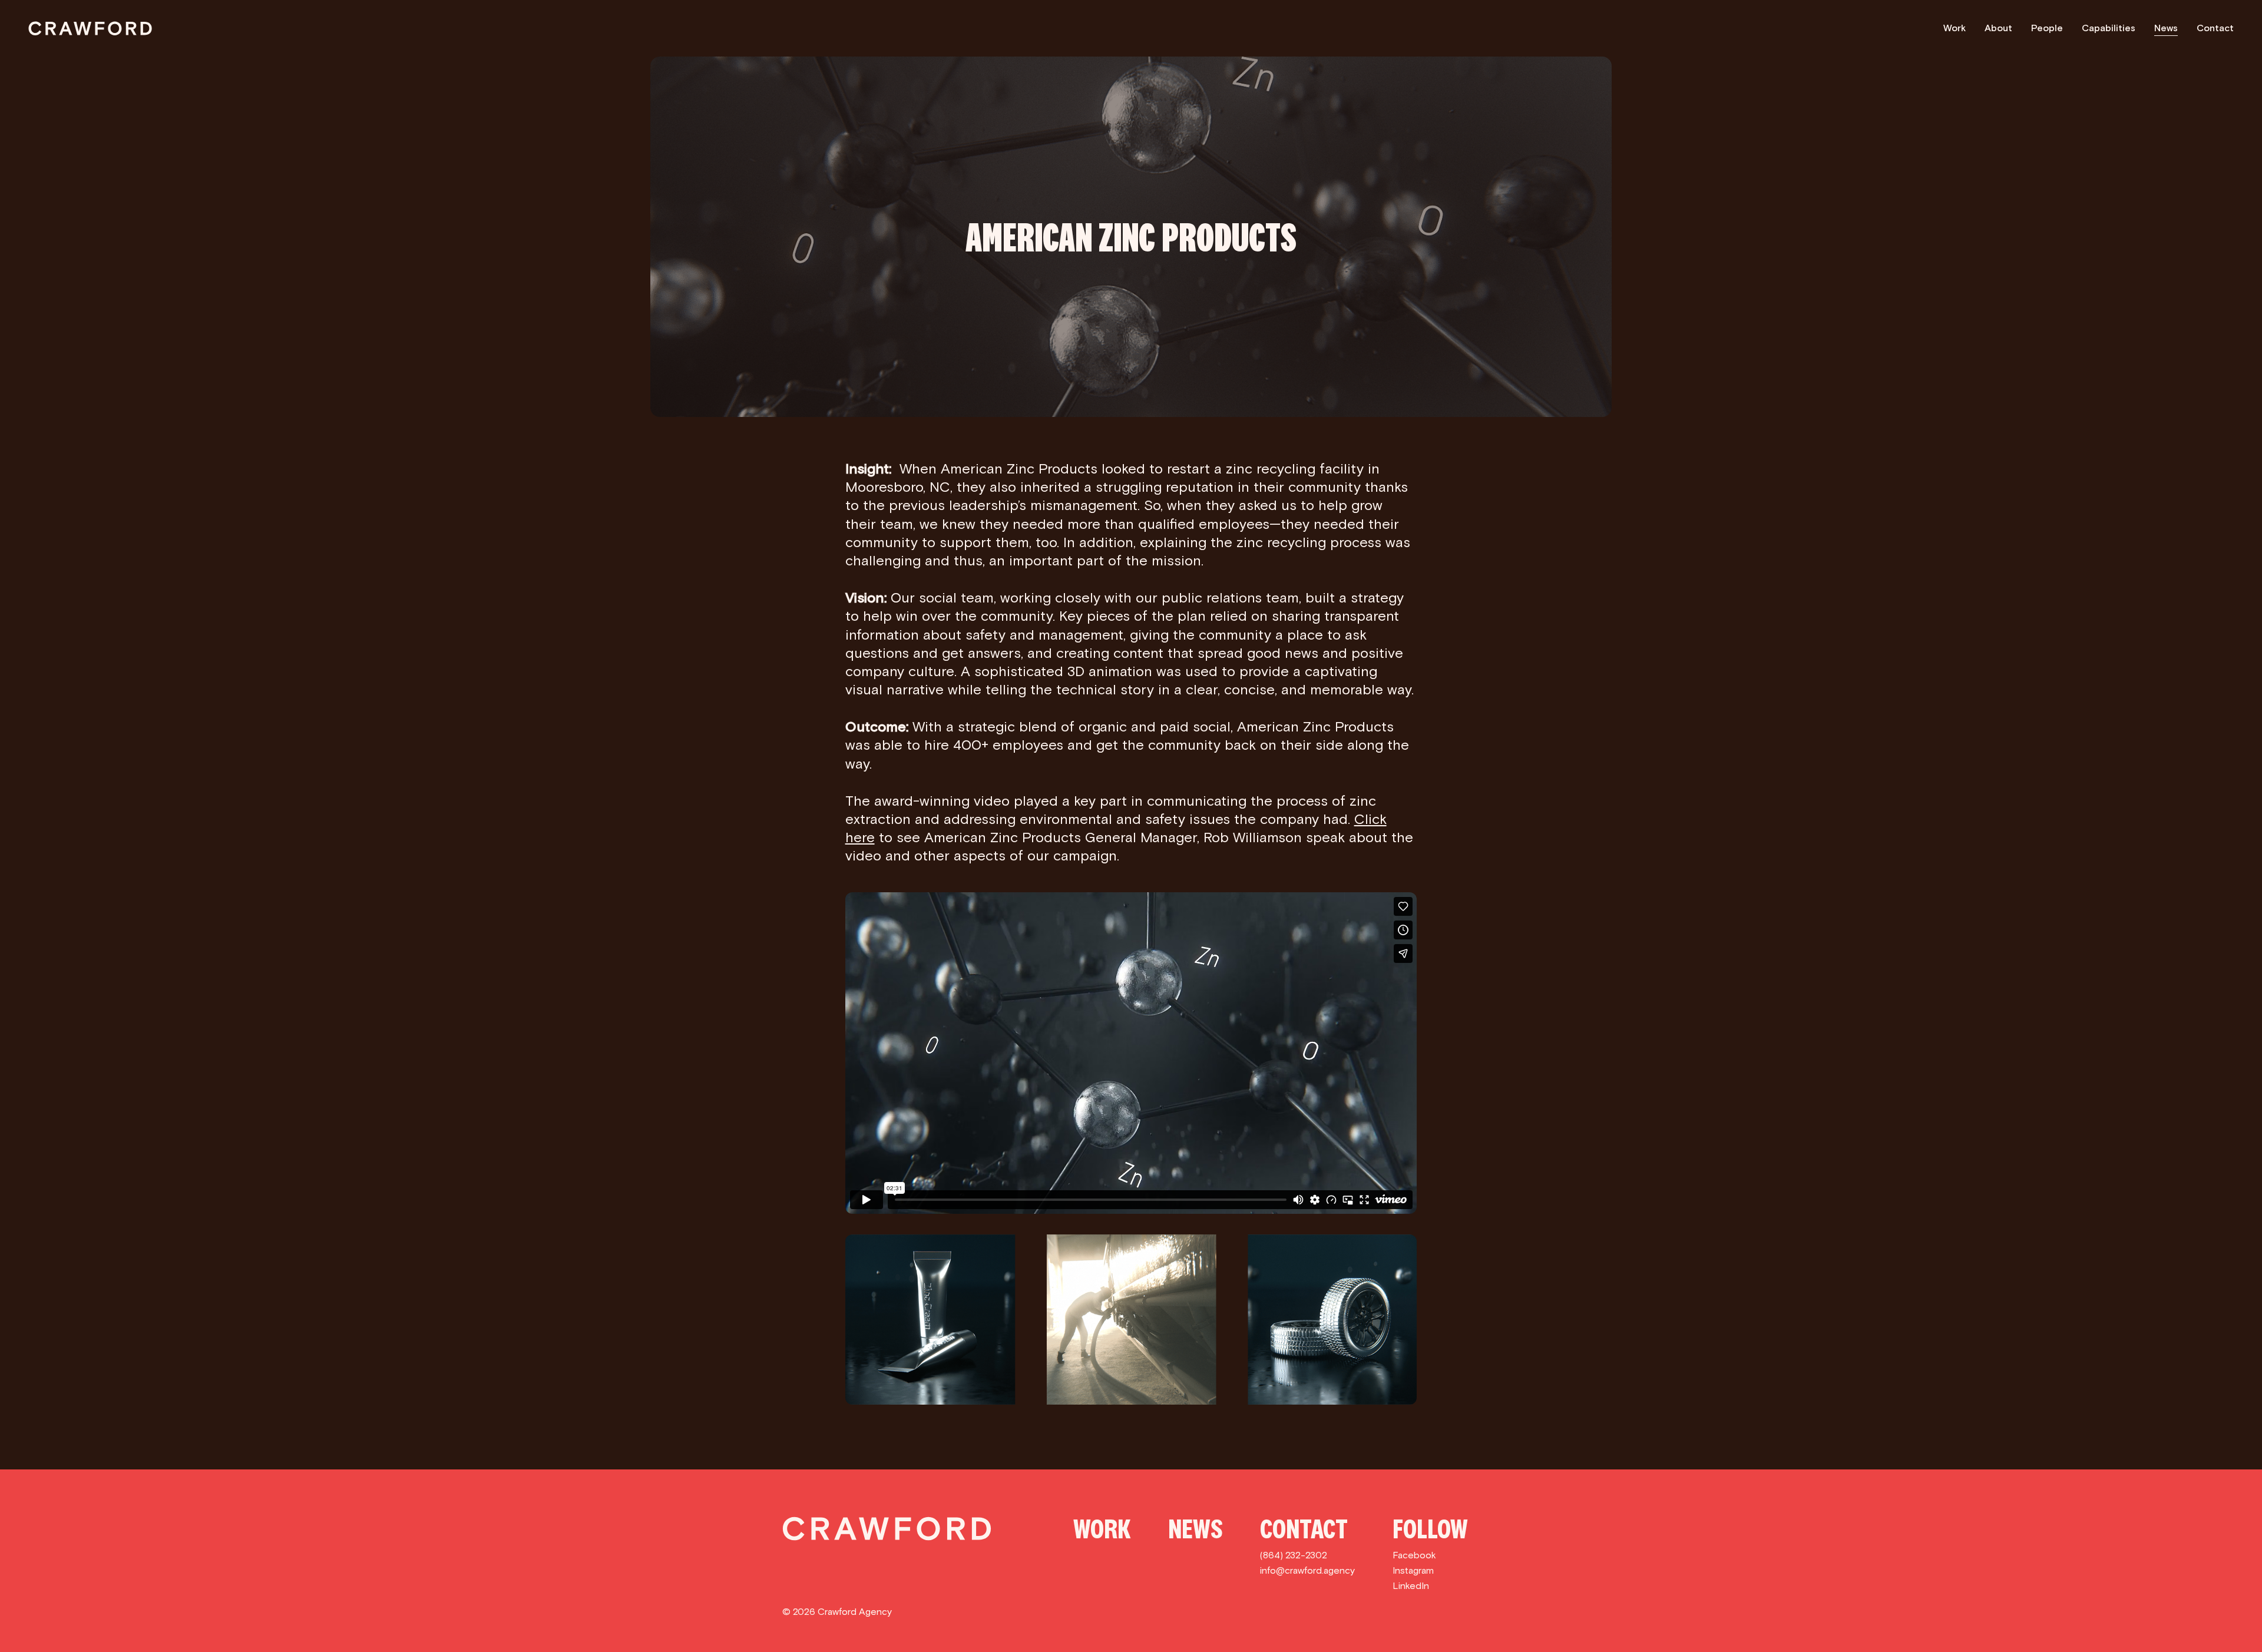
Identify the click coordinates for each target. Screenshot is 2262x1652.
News (2166, 28)
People (2047, 28)
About (1998, 28)
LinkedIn (1411, 1586)
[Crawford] (90, 28)
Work (1955, 28)
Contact (2215, 28)
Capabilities (2109, 28)
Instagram (1413, 1570)
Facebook (1414, 1555)
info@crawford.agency (1307, 1570)
